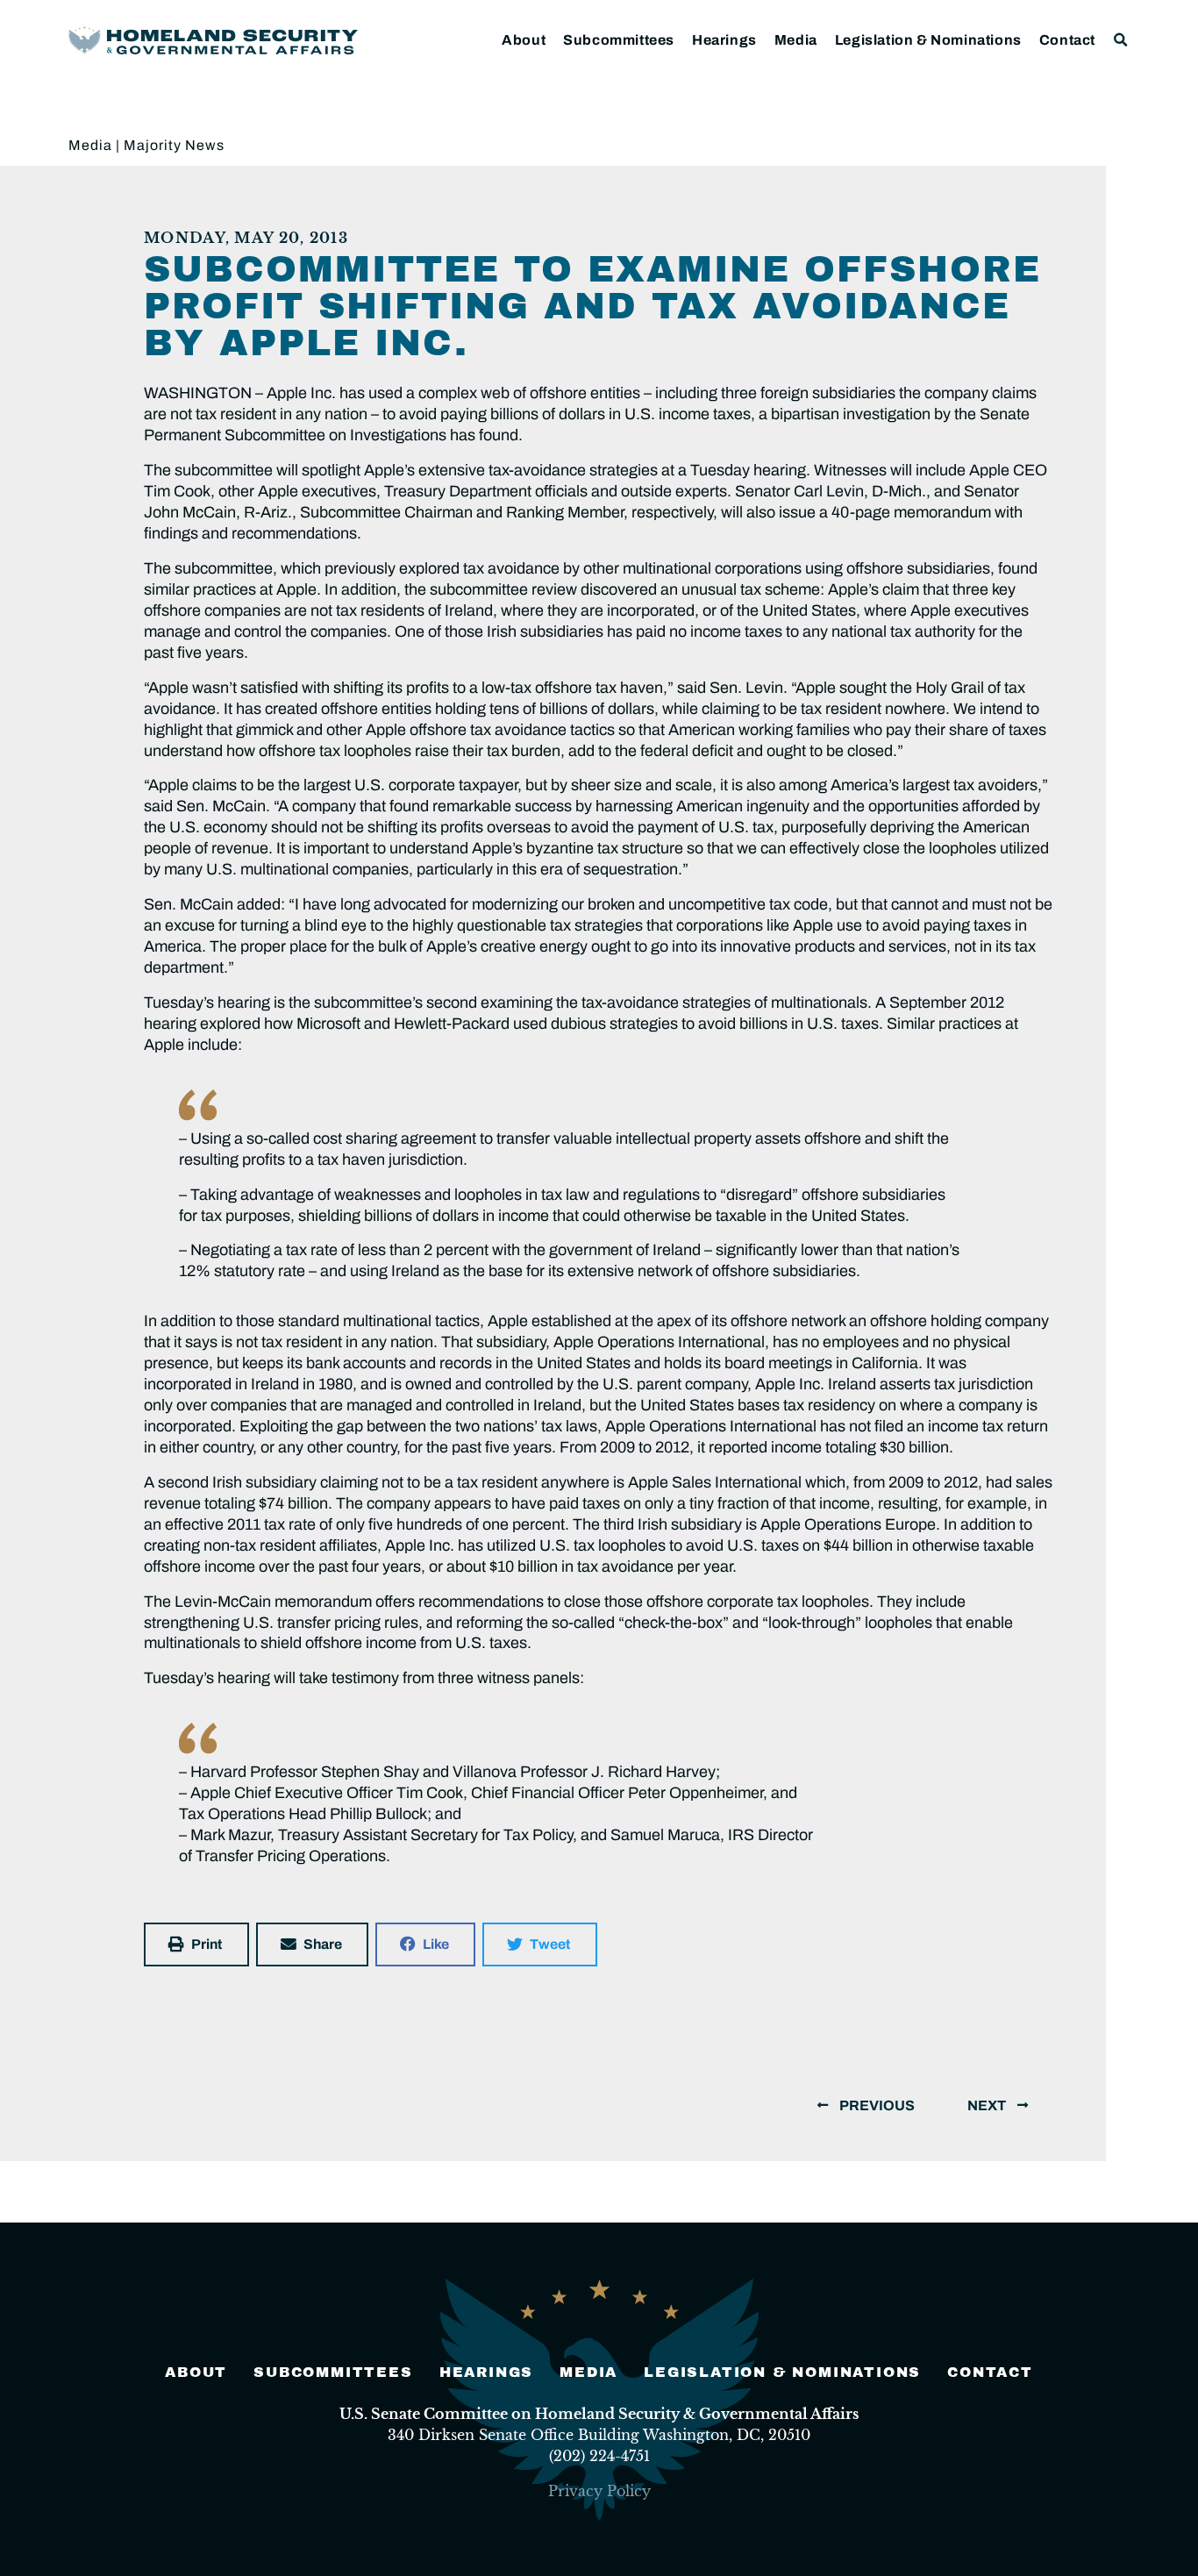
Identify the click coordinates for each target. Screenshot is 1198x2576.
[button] (1121, 40)
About (524, 40)
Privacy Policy (599, 2491)
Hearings (724, 40)
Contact (1067, 40)
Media (796, 40)
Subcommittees (619, 40)
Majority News (174, 145)
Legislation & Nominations (928, 40)
